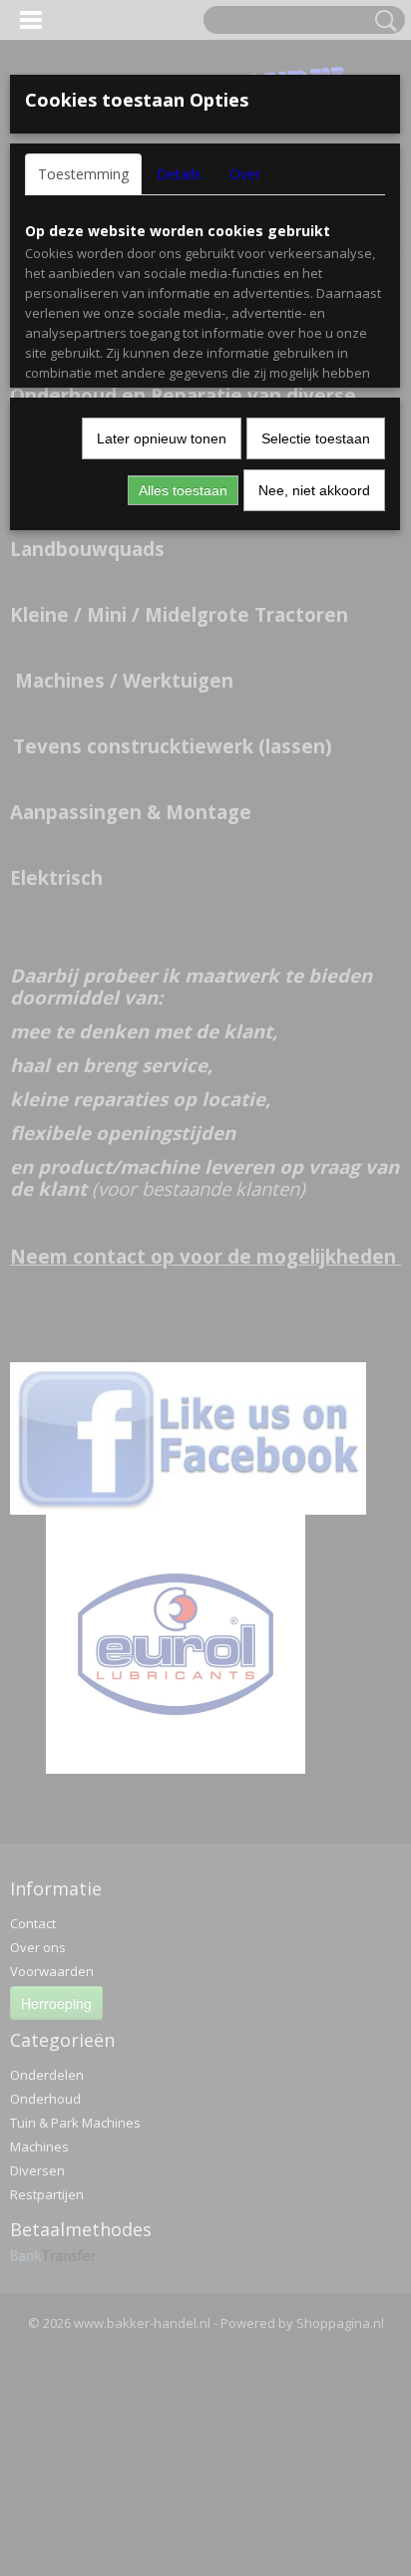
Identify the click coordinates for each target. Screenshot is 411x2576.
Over (245, 174)
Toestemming (83, 174)
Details (179, 174)
